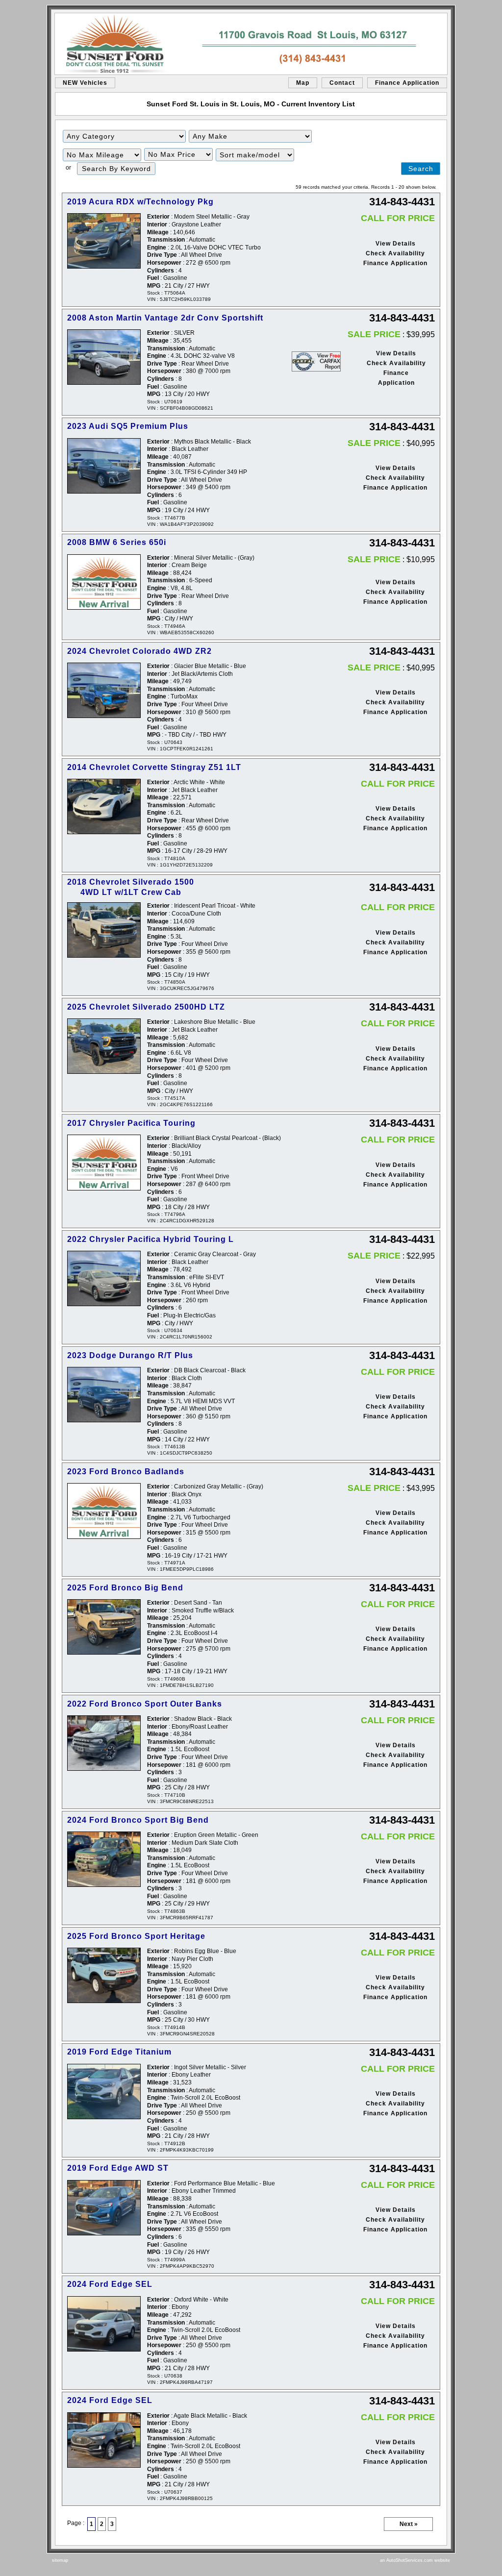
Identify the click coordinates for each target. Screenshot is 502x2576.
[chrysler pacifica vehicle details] (104, 1162)
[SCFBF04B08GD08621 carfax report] (316, 361)
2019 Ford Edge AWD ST (118, 2168)
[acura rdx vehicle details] (104, 241)
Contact (342, 83)
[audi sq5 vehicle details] (104, 466)
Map (303, 83)
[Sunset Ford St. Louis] (251, 44)
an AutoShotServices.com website (415, 2560)
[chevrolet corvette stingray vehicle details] (104, 806)
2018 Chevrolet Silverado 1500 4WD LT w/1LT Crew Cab (131, 887)
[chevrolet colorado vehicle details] (104, 690)
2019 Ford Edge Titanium (119, 2052)
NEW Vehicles (85, 83)
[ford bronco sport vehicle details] (104, 1743)
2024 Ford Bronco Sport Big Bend (138, 1820)
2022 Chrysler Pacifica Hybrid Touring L (151, 1239)
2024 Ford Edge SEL (110, 2284)
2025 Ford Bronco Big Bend (125, 1588)
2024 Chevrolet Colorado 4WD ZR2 (139, 651)
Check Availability (395, 253)
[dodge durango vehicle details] (104, 1395)
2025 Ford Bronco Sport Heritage (136, 1936)
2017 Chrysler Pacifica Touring (131, 1123)
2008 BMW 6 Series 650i (117, 542)
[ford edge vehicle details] (104, 2092)
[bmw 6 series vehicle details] (104, 582)
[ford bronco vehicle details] (104, 1511)
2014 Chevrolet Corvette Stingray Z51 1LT (154, 767)
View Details (396, 244)
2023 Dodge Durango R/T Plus (130, 1355)
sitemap (60, 2560)
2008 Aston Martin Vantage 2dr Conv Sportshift (165, 318)
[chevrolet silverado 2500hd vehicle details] (104, 1046)
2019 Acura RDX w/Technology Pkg (140, 202)
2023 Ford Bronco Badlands (126, 1472)
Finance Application (407, 83)
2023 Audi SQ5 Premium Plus (128, 426)
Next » (409, 2524)
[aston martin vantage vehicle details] (104, 357)
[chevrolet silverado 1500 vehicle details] (104, 930)
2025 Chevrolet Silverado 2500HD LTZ (146, 1007)
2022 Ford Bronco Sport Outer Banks (145, 1704)
